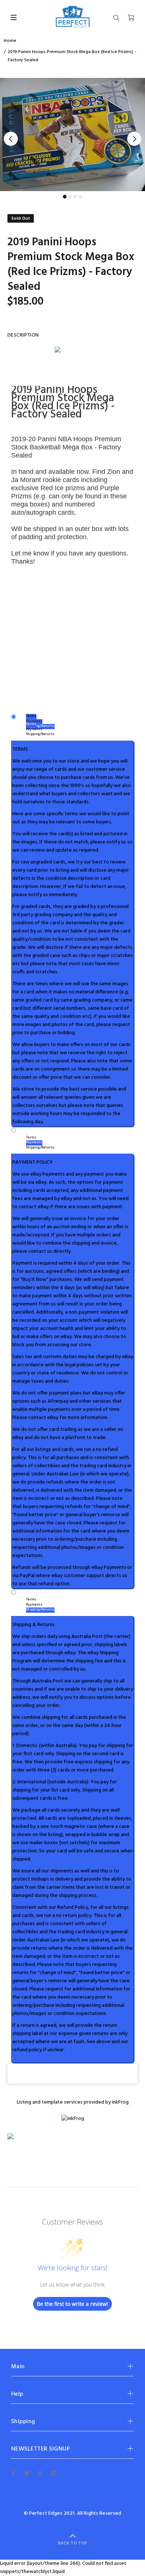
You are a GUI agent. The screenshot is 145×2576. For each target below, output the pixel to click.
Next (134, 139)
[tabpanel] (72, 135)
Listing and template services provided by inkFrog (73, 2102)
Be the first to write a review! (72, 2304)
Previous (11, 139)
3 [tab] (75, 197)
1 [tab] (65, 197)
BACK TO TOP (72, 2543)
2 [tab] (70, 197)
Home (10, 41)
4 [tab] (80, 197)
